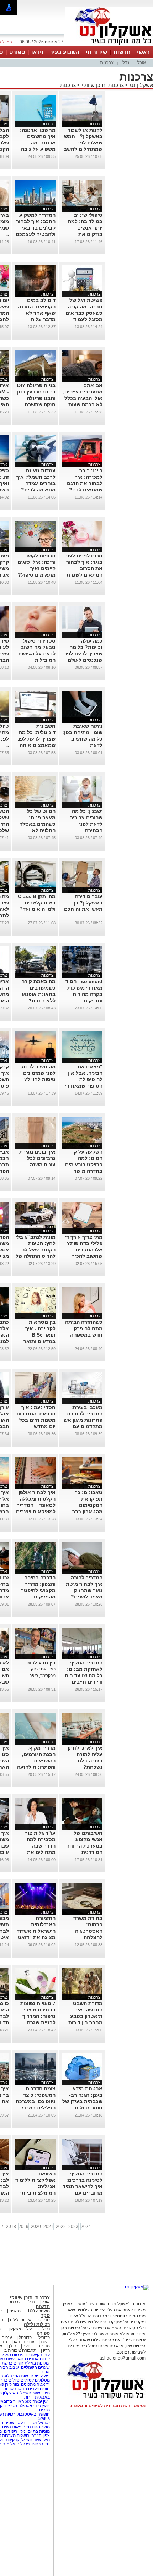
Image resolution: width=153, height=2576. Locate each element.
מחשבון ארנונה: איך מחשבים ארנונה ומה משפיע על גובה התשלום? (38, 143)
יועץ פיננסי (39, 2406)
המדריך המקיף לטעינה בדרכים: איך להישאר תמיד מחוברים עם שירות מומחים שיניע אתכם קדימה (83, 2193)
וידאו (37, 52)
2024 (86, 2227)
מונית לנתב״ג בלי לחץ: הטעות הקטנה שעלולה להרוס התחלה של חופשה (36, 1250)
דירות (29, 2397)
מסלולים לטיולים (35, 2380)
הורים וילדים (39, 2389)
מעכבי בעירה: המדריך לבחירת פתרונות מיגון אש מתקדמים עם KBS (83, 1420)
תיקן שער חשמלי (35, 2440)
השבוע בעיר (65, 52)
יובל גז (22, 2423)
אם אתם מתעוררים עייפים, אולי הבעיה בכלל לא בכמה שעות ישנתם (83, 398)
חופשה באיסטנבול (33, 2414)
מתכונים (28, 2384)
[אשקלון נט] (137, 2287)
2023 (73, 2227)
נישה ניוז (42, 2376)
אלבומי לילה (21, 2320)
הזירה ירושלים (29, 2435)
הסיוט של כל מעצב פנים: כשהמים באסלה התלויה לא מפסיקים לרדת (37, 824)
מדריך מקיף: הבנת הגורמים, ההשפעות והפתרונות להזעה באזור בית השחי (36, 1761)
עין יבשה (40, 2401)
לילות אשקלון (20, 2329)
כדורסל (25, 2338)
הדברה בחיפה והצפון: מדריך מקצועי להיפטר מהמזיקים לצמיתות (38, 1590)
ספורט (17, 52)
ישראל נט (41, 2423)
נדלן (125, 63)
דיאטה (43, 2384)
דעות (45, 2342)
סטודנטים (31, 2427)
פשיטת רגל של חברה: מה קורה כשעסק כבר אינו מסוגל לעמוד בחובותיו (84, 313)
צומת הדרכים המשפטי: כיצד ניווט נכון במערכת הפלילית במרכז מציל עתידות (36, 2101)
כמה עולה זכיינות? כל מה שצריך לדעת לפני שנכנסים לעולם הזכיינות (83, 654)
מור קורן (12, 2384)
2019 (23, 2227)
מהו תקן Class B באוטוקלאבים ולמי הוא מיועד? (37, 903)
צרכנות (107, 63)
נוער (27, 2346)
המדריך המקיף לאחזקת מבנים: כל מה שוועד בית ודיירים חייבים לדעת (84, 1675)
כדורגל (44, 2338)
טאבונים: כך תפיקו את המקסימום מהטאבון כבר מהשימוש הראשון (83, 1505)
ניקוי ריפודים (15, 2431)
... (7, 234)
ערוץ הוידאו (24, 2342)
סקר (45, 2315)
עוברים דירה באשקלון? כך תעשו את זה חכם (83, 903)
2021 (48, 2227)
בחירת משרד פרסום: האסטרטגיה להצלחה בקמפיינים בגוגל (84, 1931)
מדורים (44, 2346)
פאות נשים (12, 2427)
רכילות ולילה (37, 2324)
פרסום (37, 2444)
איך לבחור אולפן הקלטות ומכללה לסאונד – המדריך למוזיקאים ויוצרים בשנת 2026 (36, 1505)
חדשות (122, 52)
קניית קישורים (38, 2355)
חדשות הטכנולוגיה (17, 2376)
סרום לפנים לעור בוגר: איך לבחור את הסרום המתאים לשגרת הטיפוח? (84, 568)
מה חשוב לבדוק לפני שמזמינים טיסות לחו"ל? (38, 1073)
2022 (61, 2227)
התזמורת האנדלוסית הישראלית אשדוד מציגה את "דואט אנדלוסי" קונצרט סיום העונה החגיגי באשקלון (36, 1937)
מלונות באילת (37, 2363)
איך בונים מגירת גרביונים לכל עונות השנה (37, 1158)
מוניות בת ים (38, 2431)
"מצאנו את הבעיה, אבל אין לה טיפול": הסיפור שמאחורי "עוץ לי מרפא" (84, 1079)
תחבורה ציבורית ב (20, 2350)
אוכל (141, 63)
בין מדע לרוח (41, 1663)
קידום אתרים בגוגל (33, 2359)
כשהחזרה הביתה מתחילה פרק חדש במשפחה (84, 1328)
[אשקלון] (109, 45)
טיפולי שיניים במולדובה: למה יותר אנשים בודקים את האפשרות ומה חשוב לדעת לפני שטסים (84, 234)
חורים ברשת (12, 2363)
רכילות (44, 2329)
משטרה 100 (39, 2311)
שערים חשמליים (35, 2367)
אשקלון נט (141, 85)
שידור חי (96, 52)
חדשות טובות (15, 2389)
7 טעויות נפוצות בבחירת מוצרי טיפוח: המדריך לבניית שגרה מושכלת (38, 2016)
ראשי (143, 52)
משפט (15, 2311)
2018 (11, 2227)
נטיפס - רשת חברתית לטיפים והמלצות (108, 2406)
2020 (36, 2227)
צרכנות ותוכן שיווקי (103, 85)
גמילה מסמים (17, 2406)
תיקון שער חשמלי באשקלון (26, 2393)
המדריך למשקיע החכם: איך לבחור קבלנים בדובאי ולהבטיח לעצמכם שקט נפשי (36, 228)
